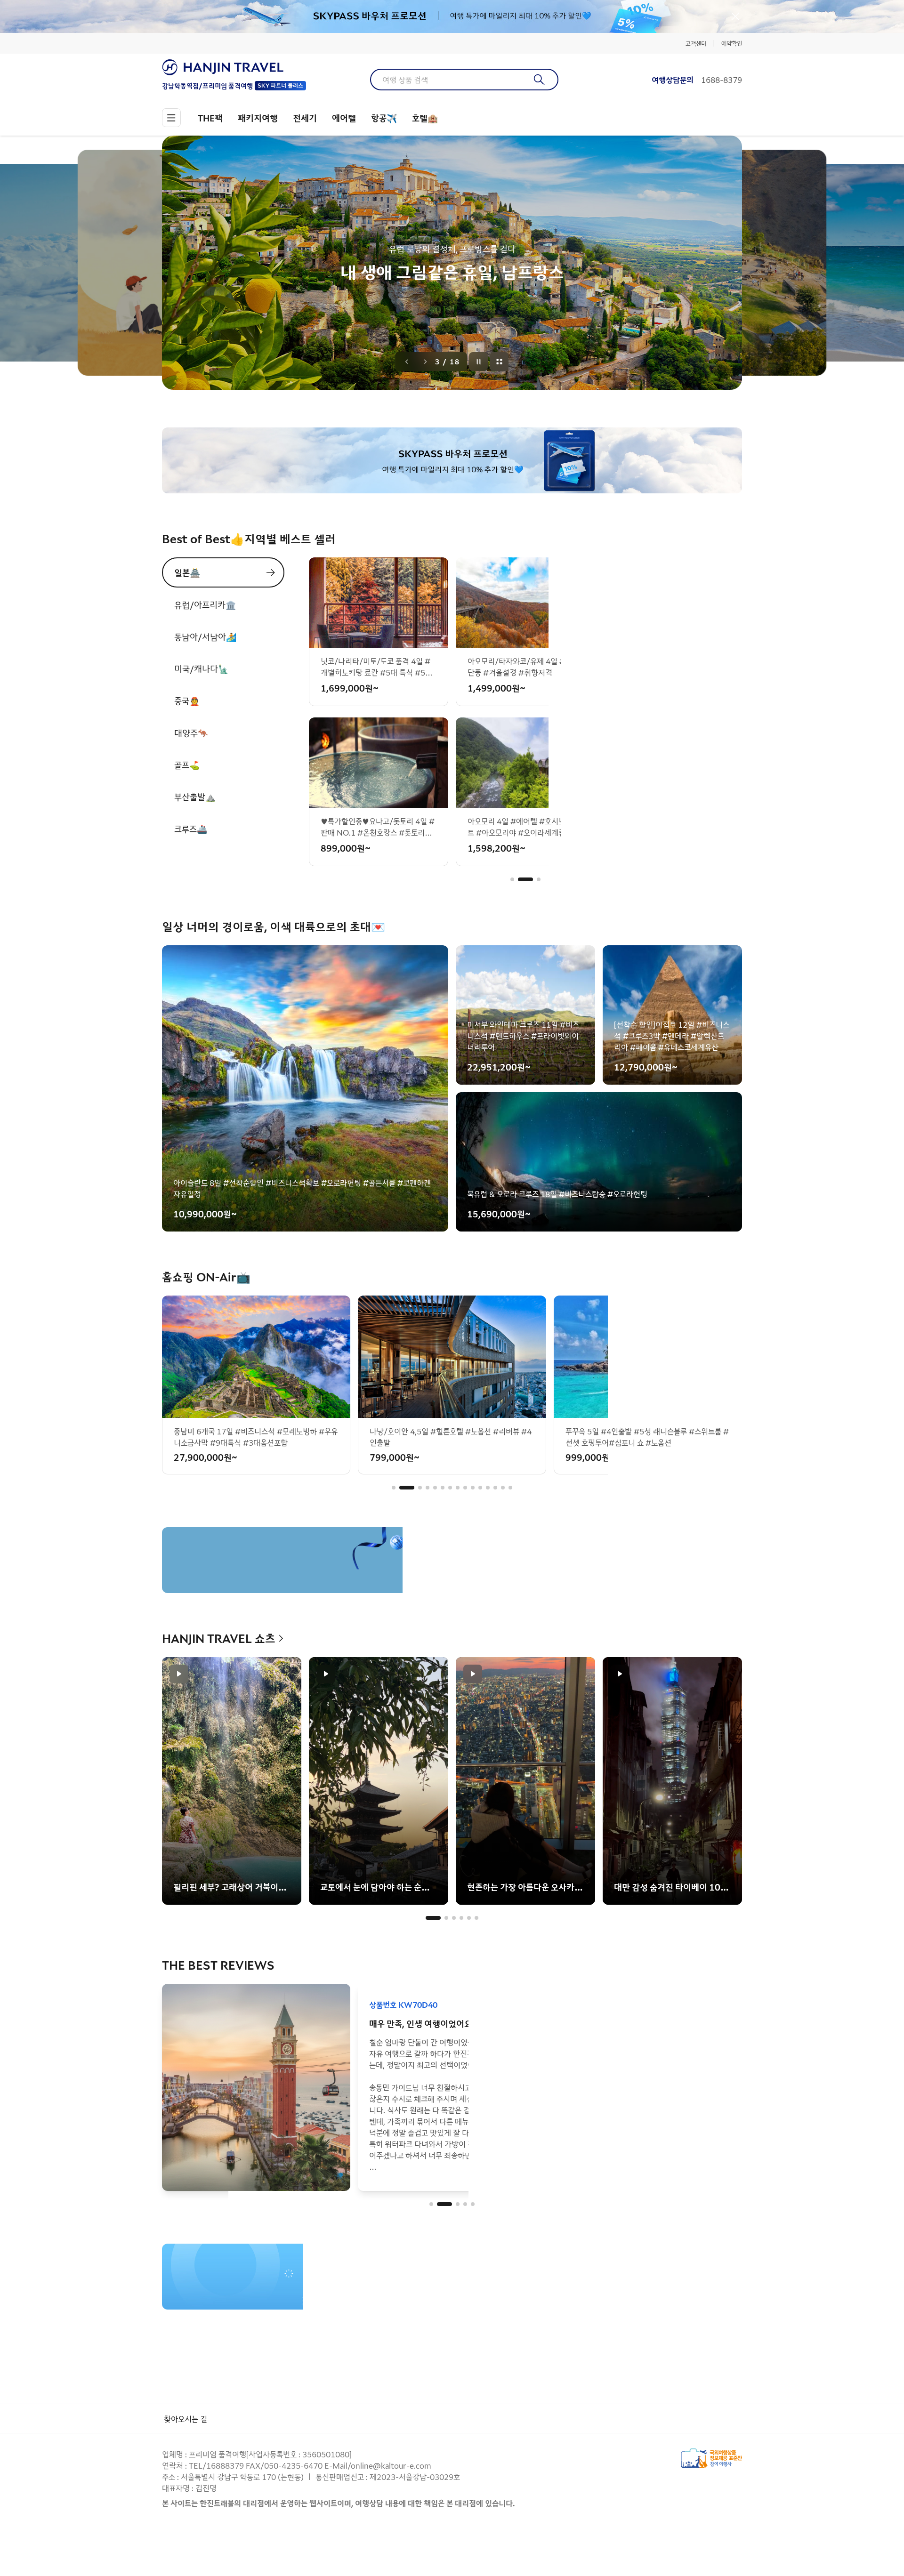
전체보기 (500, 362)
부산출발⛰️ (195, 797)
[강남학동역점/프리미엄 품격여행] (234, 67)
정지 (479, 362)
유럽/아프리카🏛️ (205, 604)
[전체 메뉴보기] (171, 118)
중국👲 (187, 700)
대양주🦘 (191, 733)
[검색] (539, 80)
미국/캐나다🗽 (201, 668)
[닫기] (735, 16)
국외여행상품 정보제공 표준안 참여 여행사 (711, 2458)
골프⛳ (187, 765)
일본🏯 (187, 572)
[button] (512, 879)
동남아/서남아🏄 (205, 636)
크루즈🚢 (191, 829)
